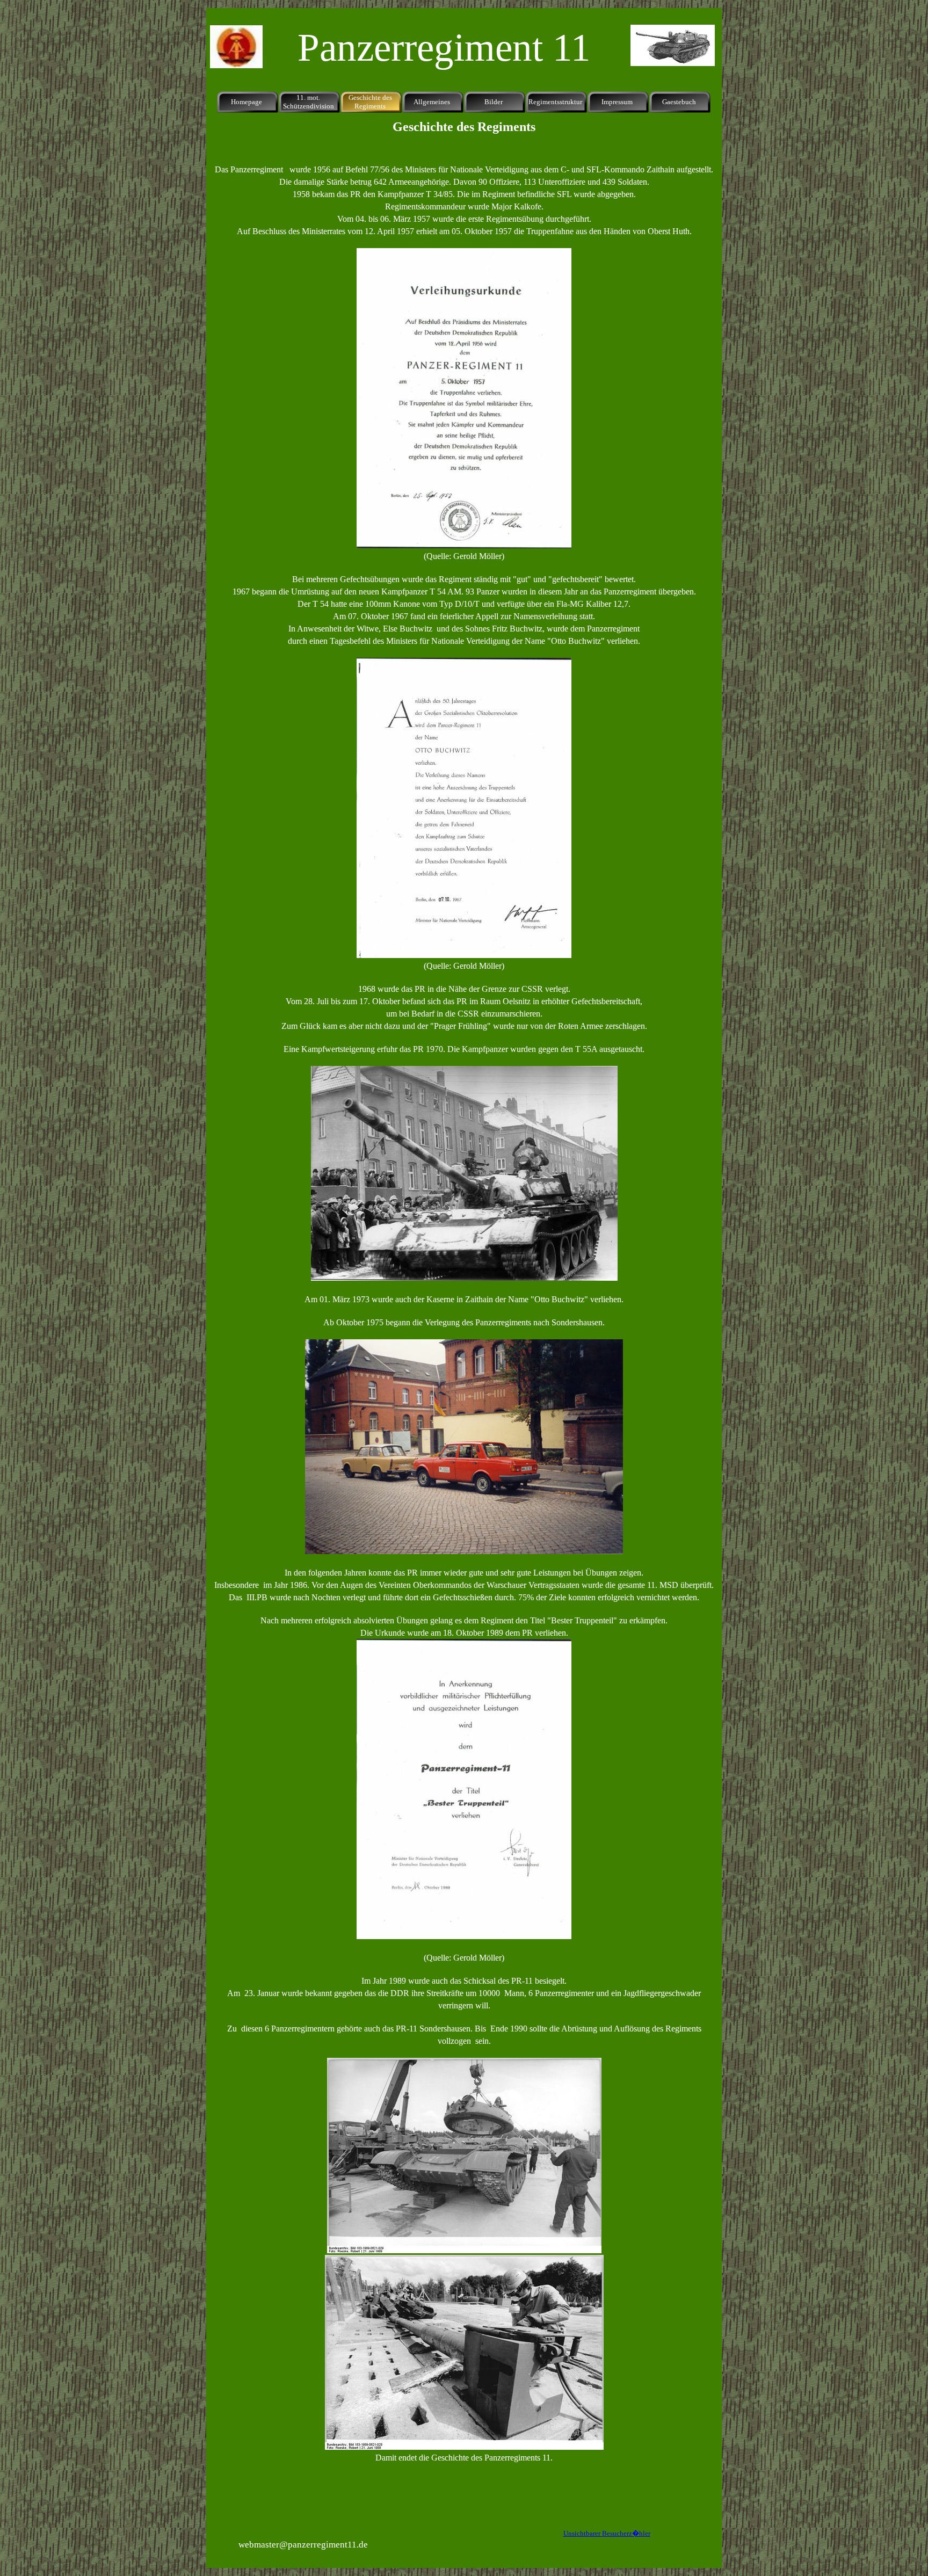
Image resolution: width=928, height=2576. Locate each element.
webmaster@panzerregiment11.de (303, 2545)
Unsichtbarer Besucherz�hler (607, 2533)
